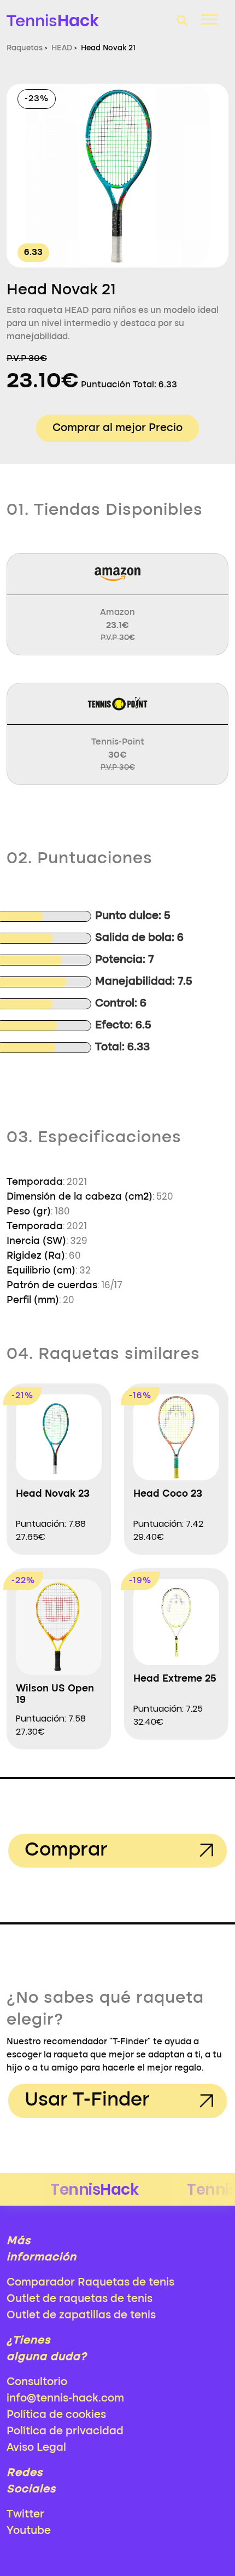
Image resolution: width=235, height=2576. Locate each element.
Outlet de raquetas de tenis (80, 2299)
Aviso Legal (36, 2448)
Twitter (25, 2515)
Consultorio (37, 2382)
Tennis (53, 21)
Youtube (29, 2531)
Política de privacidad (65, 2432)
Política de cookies (56, 2415)
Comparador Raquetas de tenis (90, 2283)
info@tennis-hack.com (65, 2399)
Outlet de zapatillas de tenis (81, 2316)
